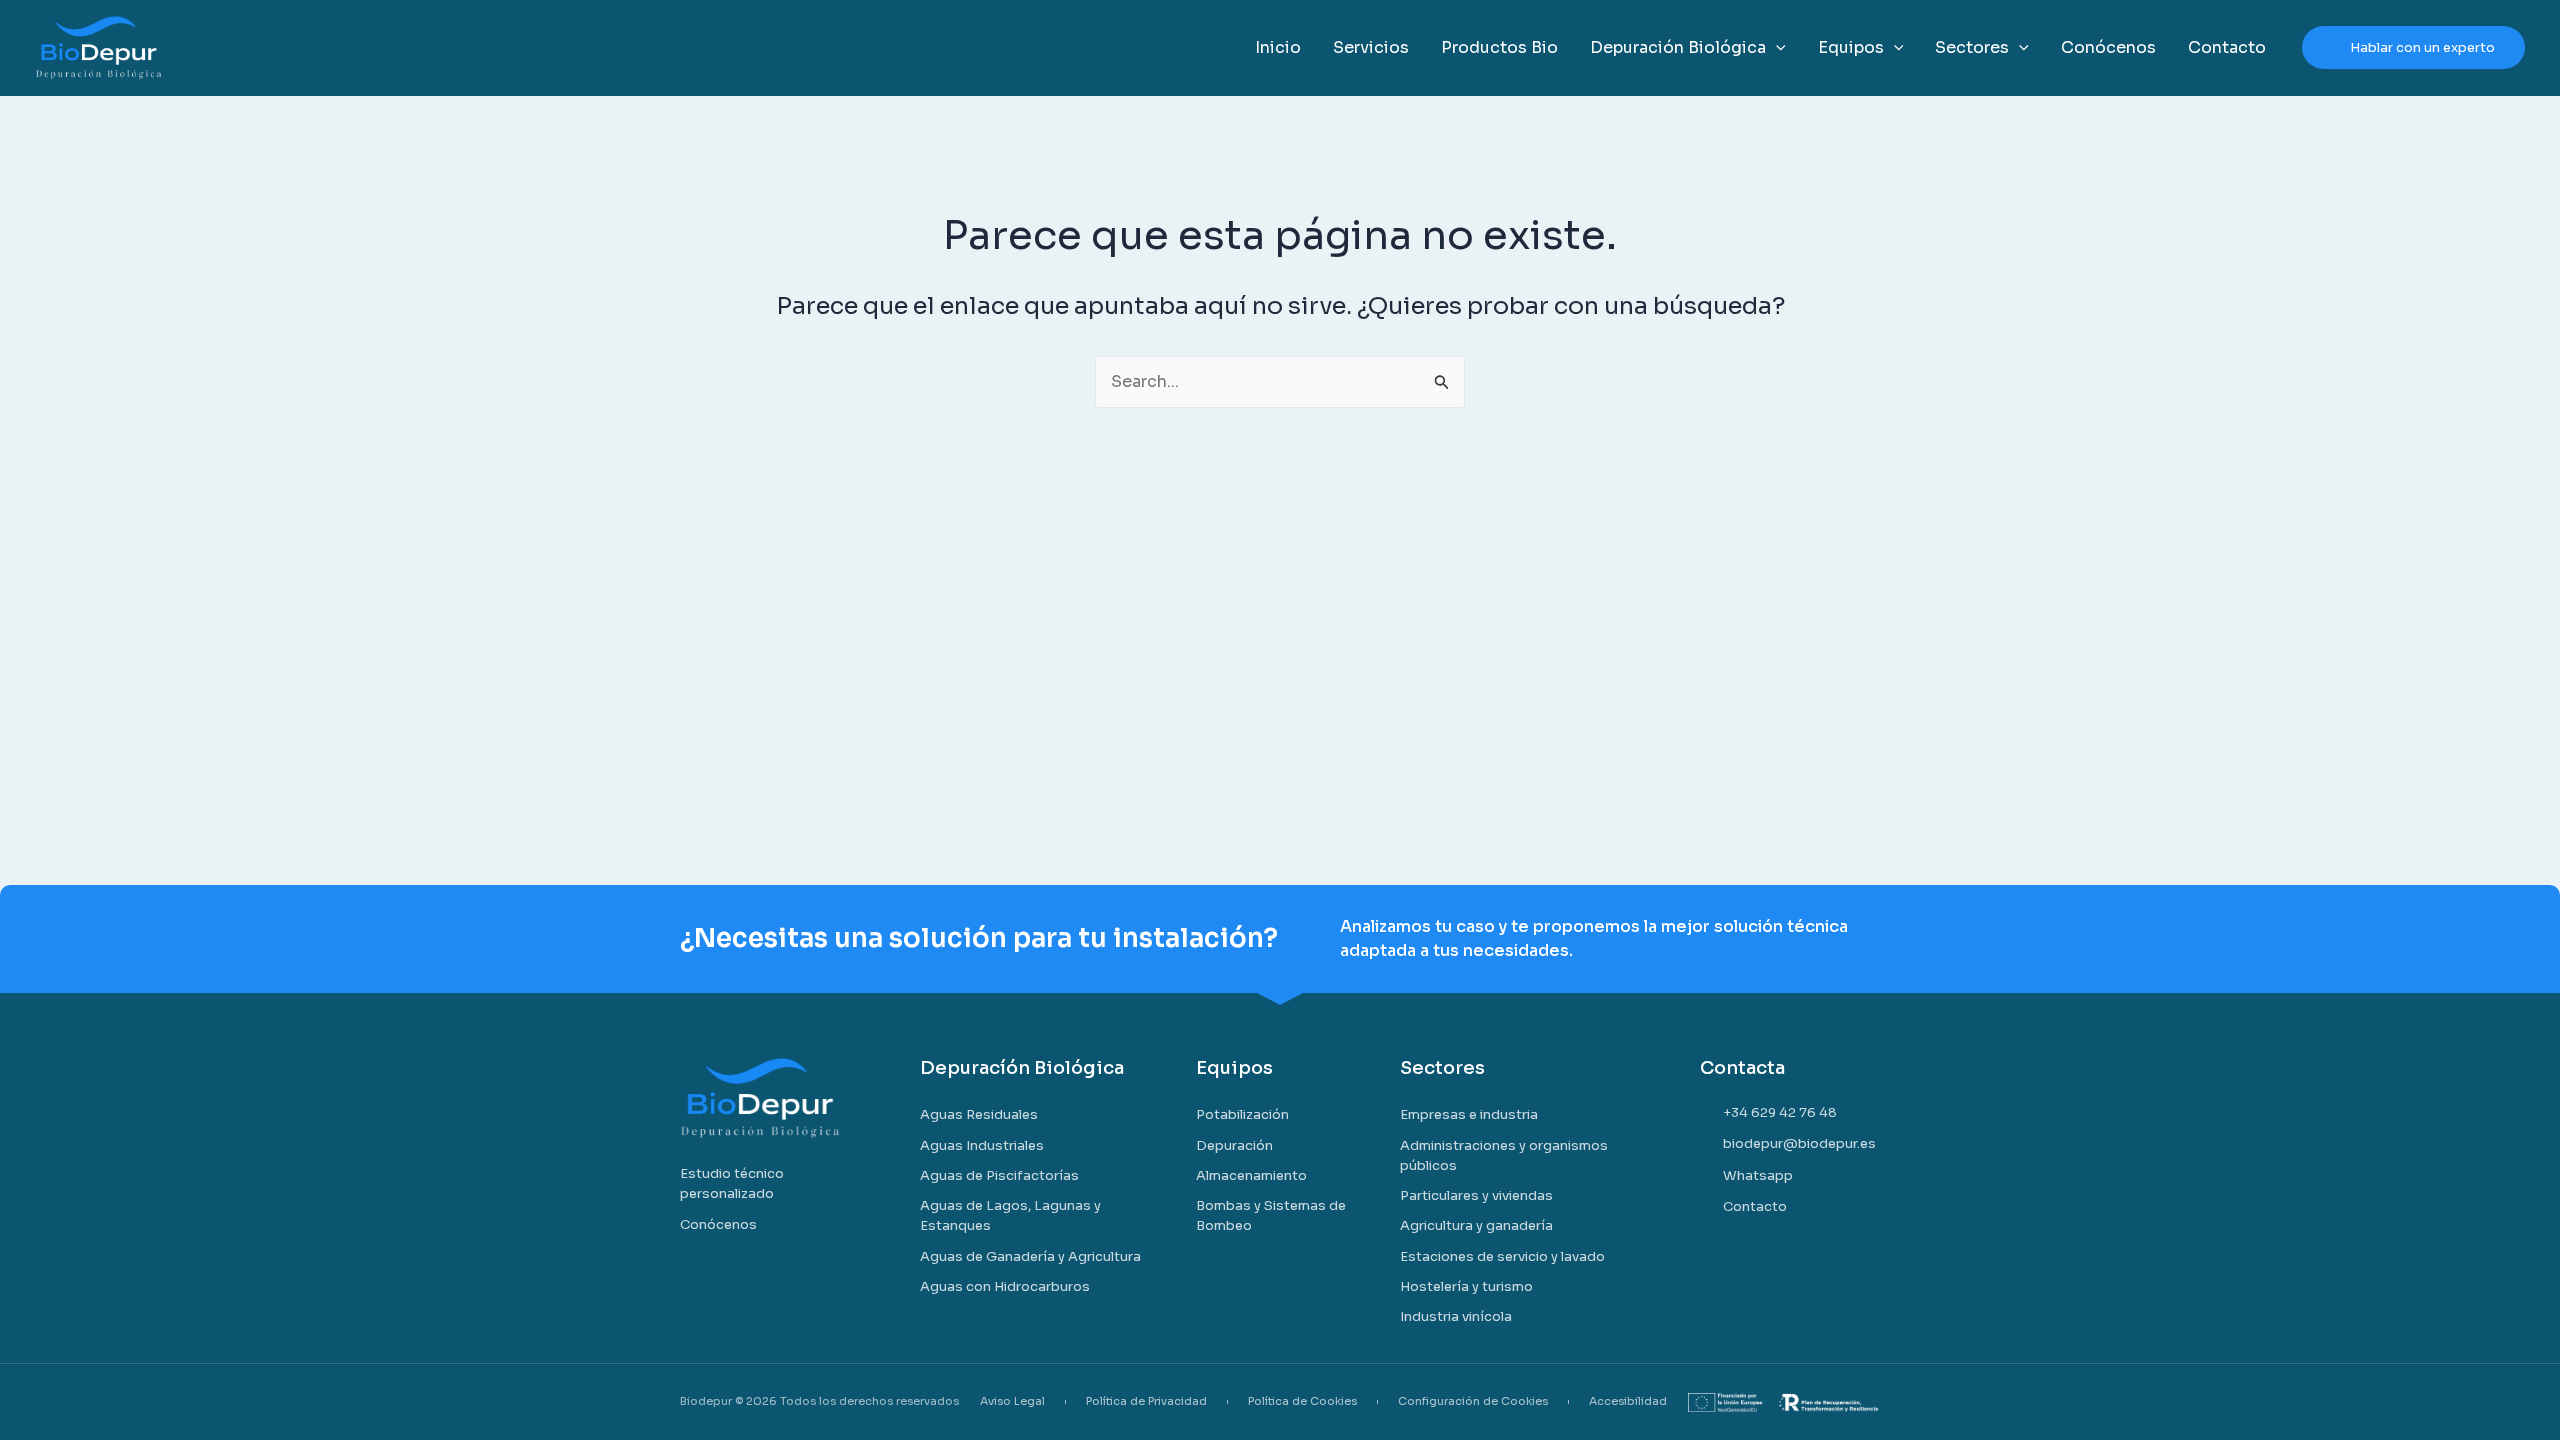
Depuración (1234, 1145)
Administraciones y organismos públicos (1504, 1155)
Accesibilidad (1628, 1401)
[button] (1776, 48)
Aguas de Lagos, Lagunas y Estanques (1010, 1215)
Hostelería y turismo (1466, 1286)
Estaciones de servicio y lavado (1502, 1256)
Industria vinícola (1456, 1316)
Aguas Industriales (982, 1145)
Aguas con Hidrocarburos (1005, 1286)
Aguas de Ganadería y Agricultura (1030, 1256)
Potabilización (1242, 1114)
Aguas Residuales (979, 1114)
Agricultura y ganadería (1476, 1225)
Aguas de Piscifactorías (999, 1175)
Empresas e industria (1469, 1114)
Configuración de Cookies (1473, 1401)
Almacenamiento (1251, 1175)
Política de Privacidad (1146, 1401)
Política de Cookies (1302, 1401)
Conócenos (718, 1224)
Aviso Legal (1012, 1401)
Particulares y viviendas (1476, 1195)
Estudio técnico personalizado (732, 1183)
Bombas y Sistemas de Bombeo (1271, 1215)
